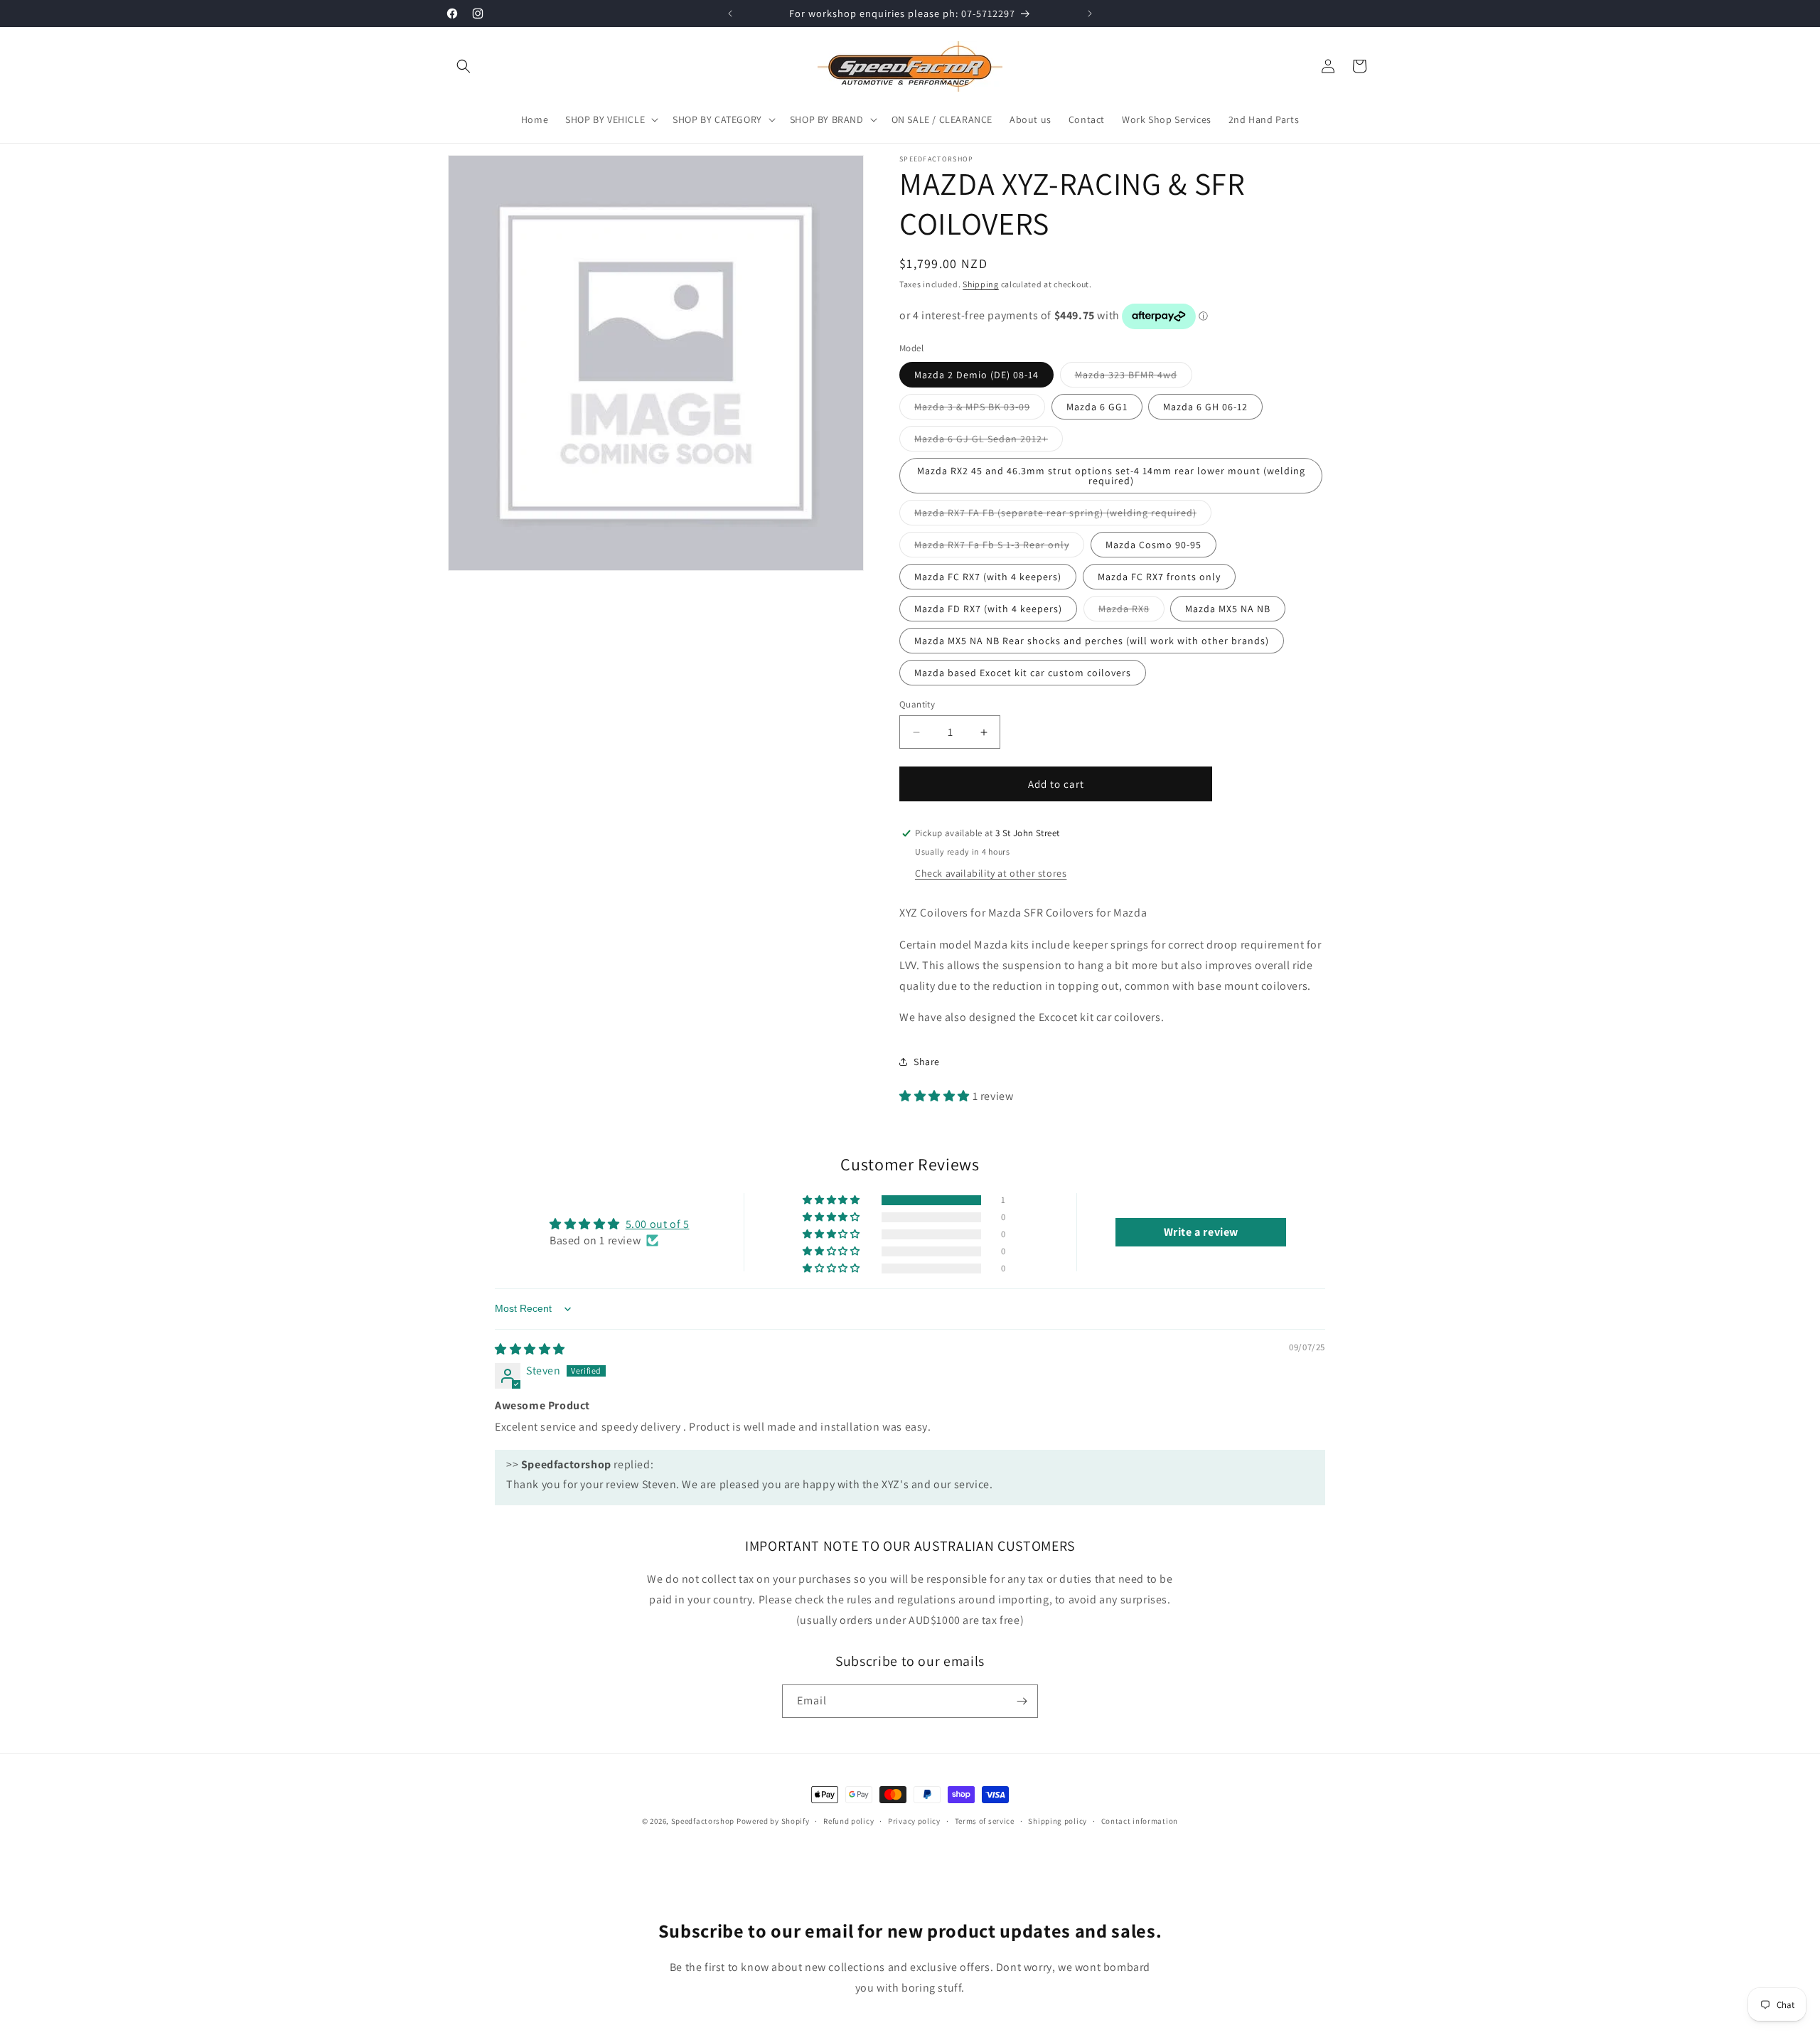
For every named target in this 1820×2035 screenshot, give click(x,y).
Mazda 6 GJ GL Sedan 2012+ (989, 442)
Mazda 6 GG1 (1097, 407)
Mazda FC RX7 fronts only (1159, 577)
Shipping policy (1058, 1821)
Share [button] (927, 1062)
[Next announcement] (1090, 14)
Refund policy (849, 1821)
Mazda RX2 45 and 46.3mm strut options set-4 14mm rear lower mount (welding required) (1111, 476)
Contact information (1140, 1821)
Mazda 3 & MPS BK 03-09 (980, 410)
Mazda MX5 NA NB (1228, 609)
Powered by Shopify (773, 1821)
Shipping (981, 284)
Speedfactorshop (703, 1821)
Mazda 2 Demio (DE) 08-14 (976, 375)
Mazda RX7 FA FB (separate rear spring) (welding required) (1063, 516)
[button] (464, 66)
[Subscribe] (1022, 1701)
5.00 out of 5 (658, 1224)
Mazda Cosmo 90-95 (1153, 545)
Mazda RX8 (1131, 611)
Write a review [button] (1201, 1232)
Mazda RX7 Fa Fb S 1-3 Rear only (999, 548)
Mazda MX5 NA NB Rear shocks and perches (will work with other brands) (1092, 641)
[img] (530, 1349)
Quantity (917, 704)
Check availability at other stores (991, 873)
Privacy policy (914, 1821)
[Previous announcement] (730, 14)
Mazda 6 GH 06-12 (1205, 407)
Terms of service (985, 1821)
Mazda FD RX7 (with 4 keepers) (988, 609)
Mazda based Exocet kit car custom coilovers (1023, 673)
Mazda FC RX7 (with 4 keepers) (988, 577)
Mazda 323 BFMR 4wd (1134, 378)
